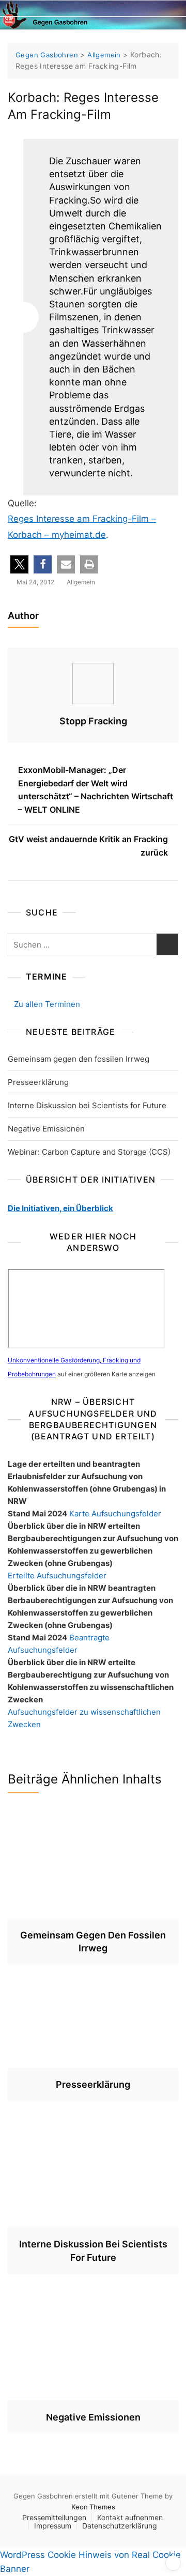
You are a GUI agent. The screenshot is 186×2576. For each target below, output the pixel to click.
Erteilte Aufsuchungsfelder (57, 1576)
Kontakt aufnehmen (130, 2517)
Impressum (53, 2526)
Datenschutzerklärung (120, 2526)
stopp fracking (93, 721)
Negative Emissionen (46, 1129)
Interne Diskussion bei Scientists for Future (87, 1105)
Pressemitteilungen (54, 2517)
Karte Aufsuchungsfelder (115, 1514)
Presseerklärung (38, 1082)
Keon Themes (93, 2507)
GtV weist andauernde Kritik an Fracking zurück (88, 846)
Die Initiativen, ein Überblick (60, 1208)
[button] (19, 564)
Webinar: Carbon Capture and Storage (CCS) (89, 1152)
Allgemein (81, 582)
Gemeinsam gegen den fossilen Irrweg (79, 1059)
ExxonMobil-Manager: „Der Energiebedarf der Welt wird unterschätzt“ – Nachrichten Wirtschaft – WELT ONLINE (96, 790)
